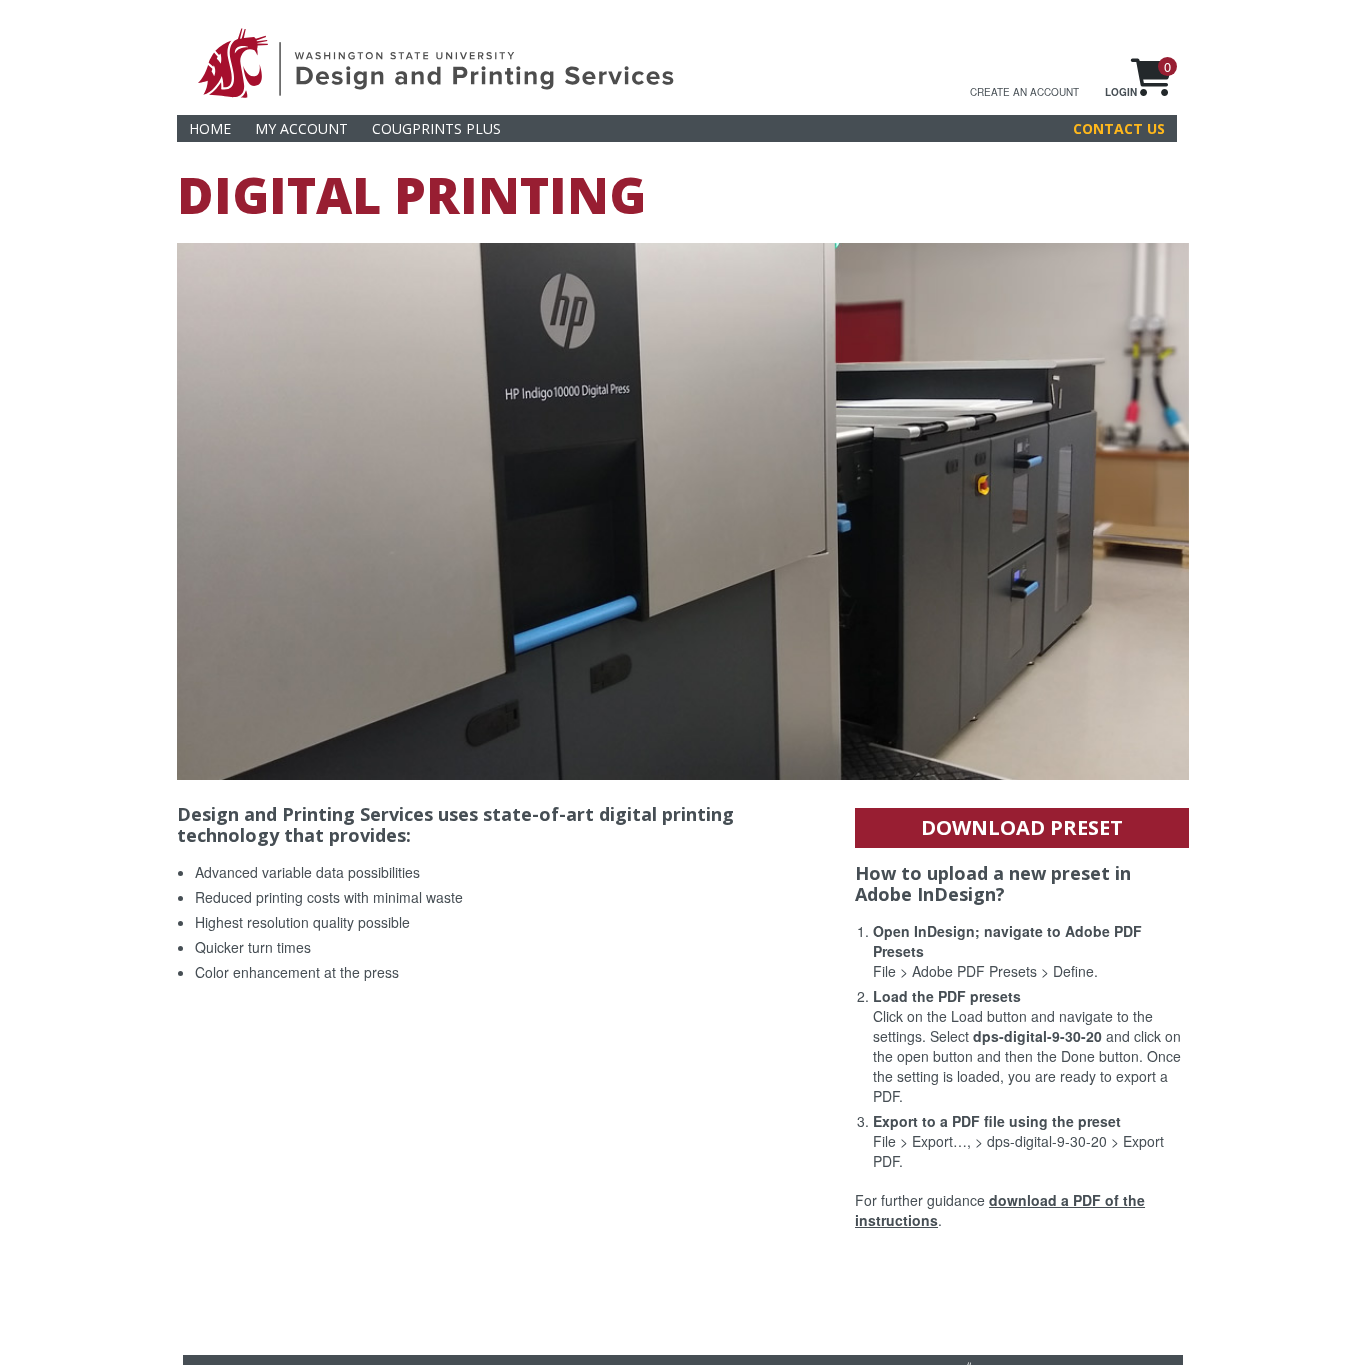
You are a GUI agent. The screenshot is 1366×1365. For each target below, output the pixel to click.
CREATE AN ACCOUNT (1024, 92)
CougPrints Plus (436, 128)
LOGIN (1121, 92)
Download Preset (1022, 827)
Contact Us (1119, 128)
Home (210, 128)
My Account (301, 128)
